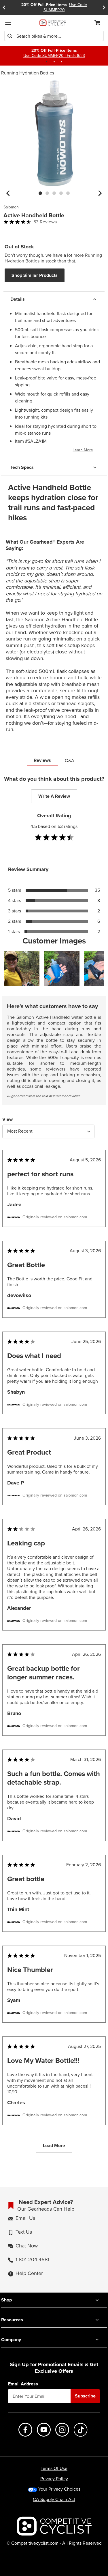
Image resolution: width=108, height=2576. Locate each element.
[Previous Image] (8, 193)
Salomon (11, 207)
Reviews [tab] (42, 760)
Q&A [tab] (70, 760)
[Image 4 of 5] (61, 193)
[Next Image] (100, 193)
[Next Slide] (104, 7)
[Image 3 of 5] (54, 193)
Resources (12, 2320)
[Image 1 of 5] (40, 193)
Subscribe (85, 2396)
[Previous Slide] (4, 7)
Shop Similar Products (35, 275)
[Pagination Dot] (47, 62)
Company (11, 2340)
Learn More (83, 450)
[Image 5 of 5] (68, 193)
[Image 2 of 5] (47, 193)
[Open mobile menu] (8, 23)
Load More (54, 2146)
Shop (6, 2300)
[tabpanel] (54, 1469)
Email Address (23, 2384)
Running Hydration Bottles (28, 73)
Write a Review (54, 796)
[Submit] (10, 36)
